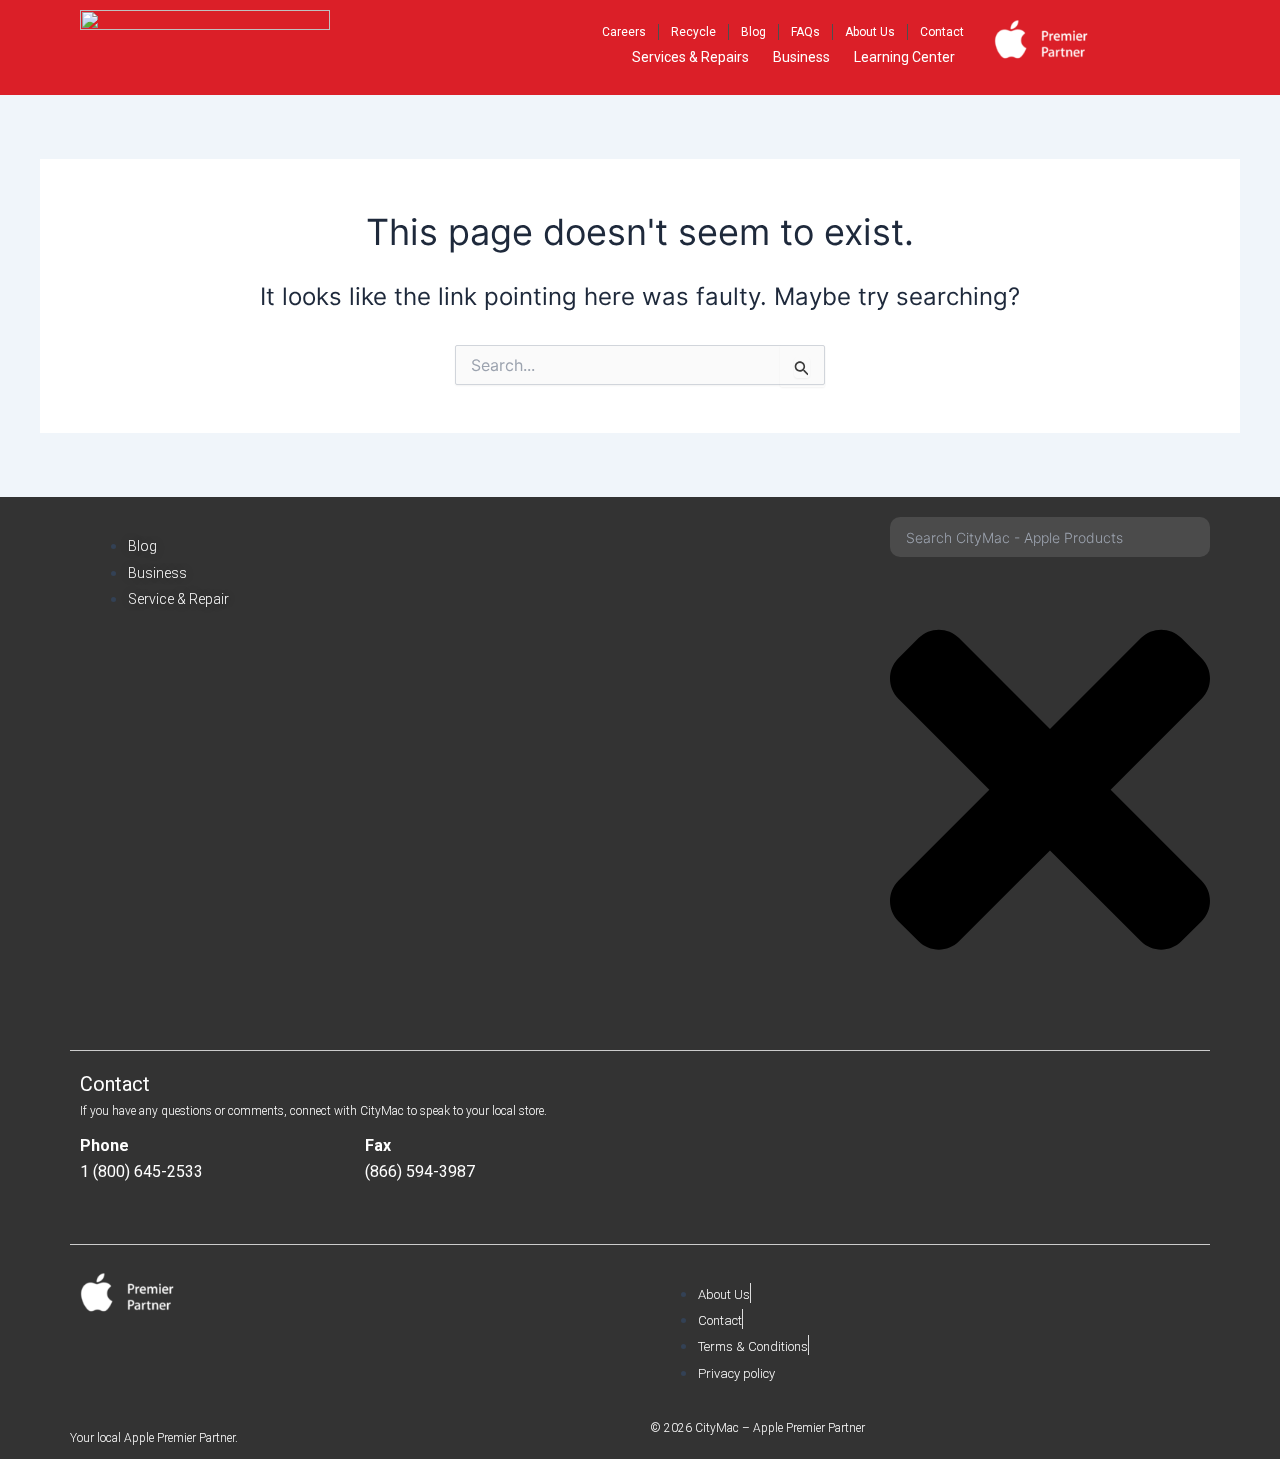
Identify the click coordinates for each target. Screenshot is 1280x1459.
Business (801, 57)
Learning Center (904, 57)
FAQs (805, 32)
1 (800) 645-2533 (141, 1171)
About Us (870, 32)
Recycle (693, 32)
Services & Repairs (690, 57)
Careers (624, 32)
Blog (753, 32)
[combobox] (1050, 537)
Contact (942, 32)
